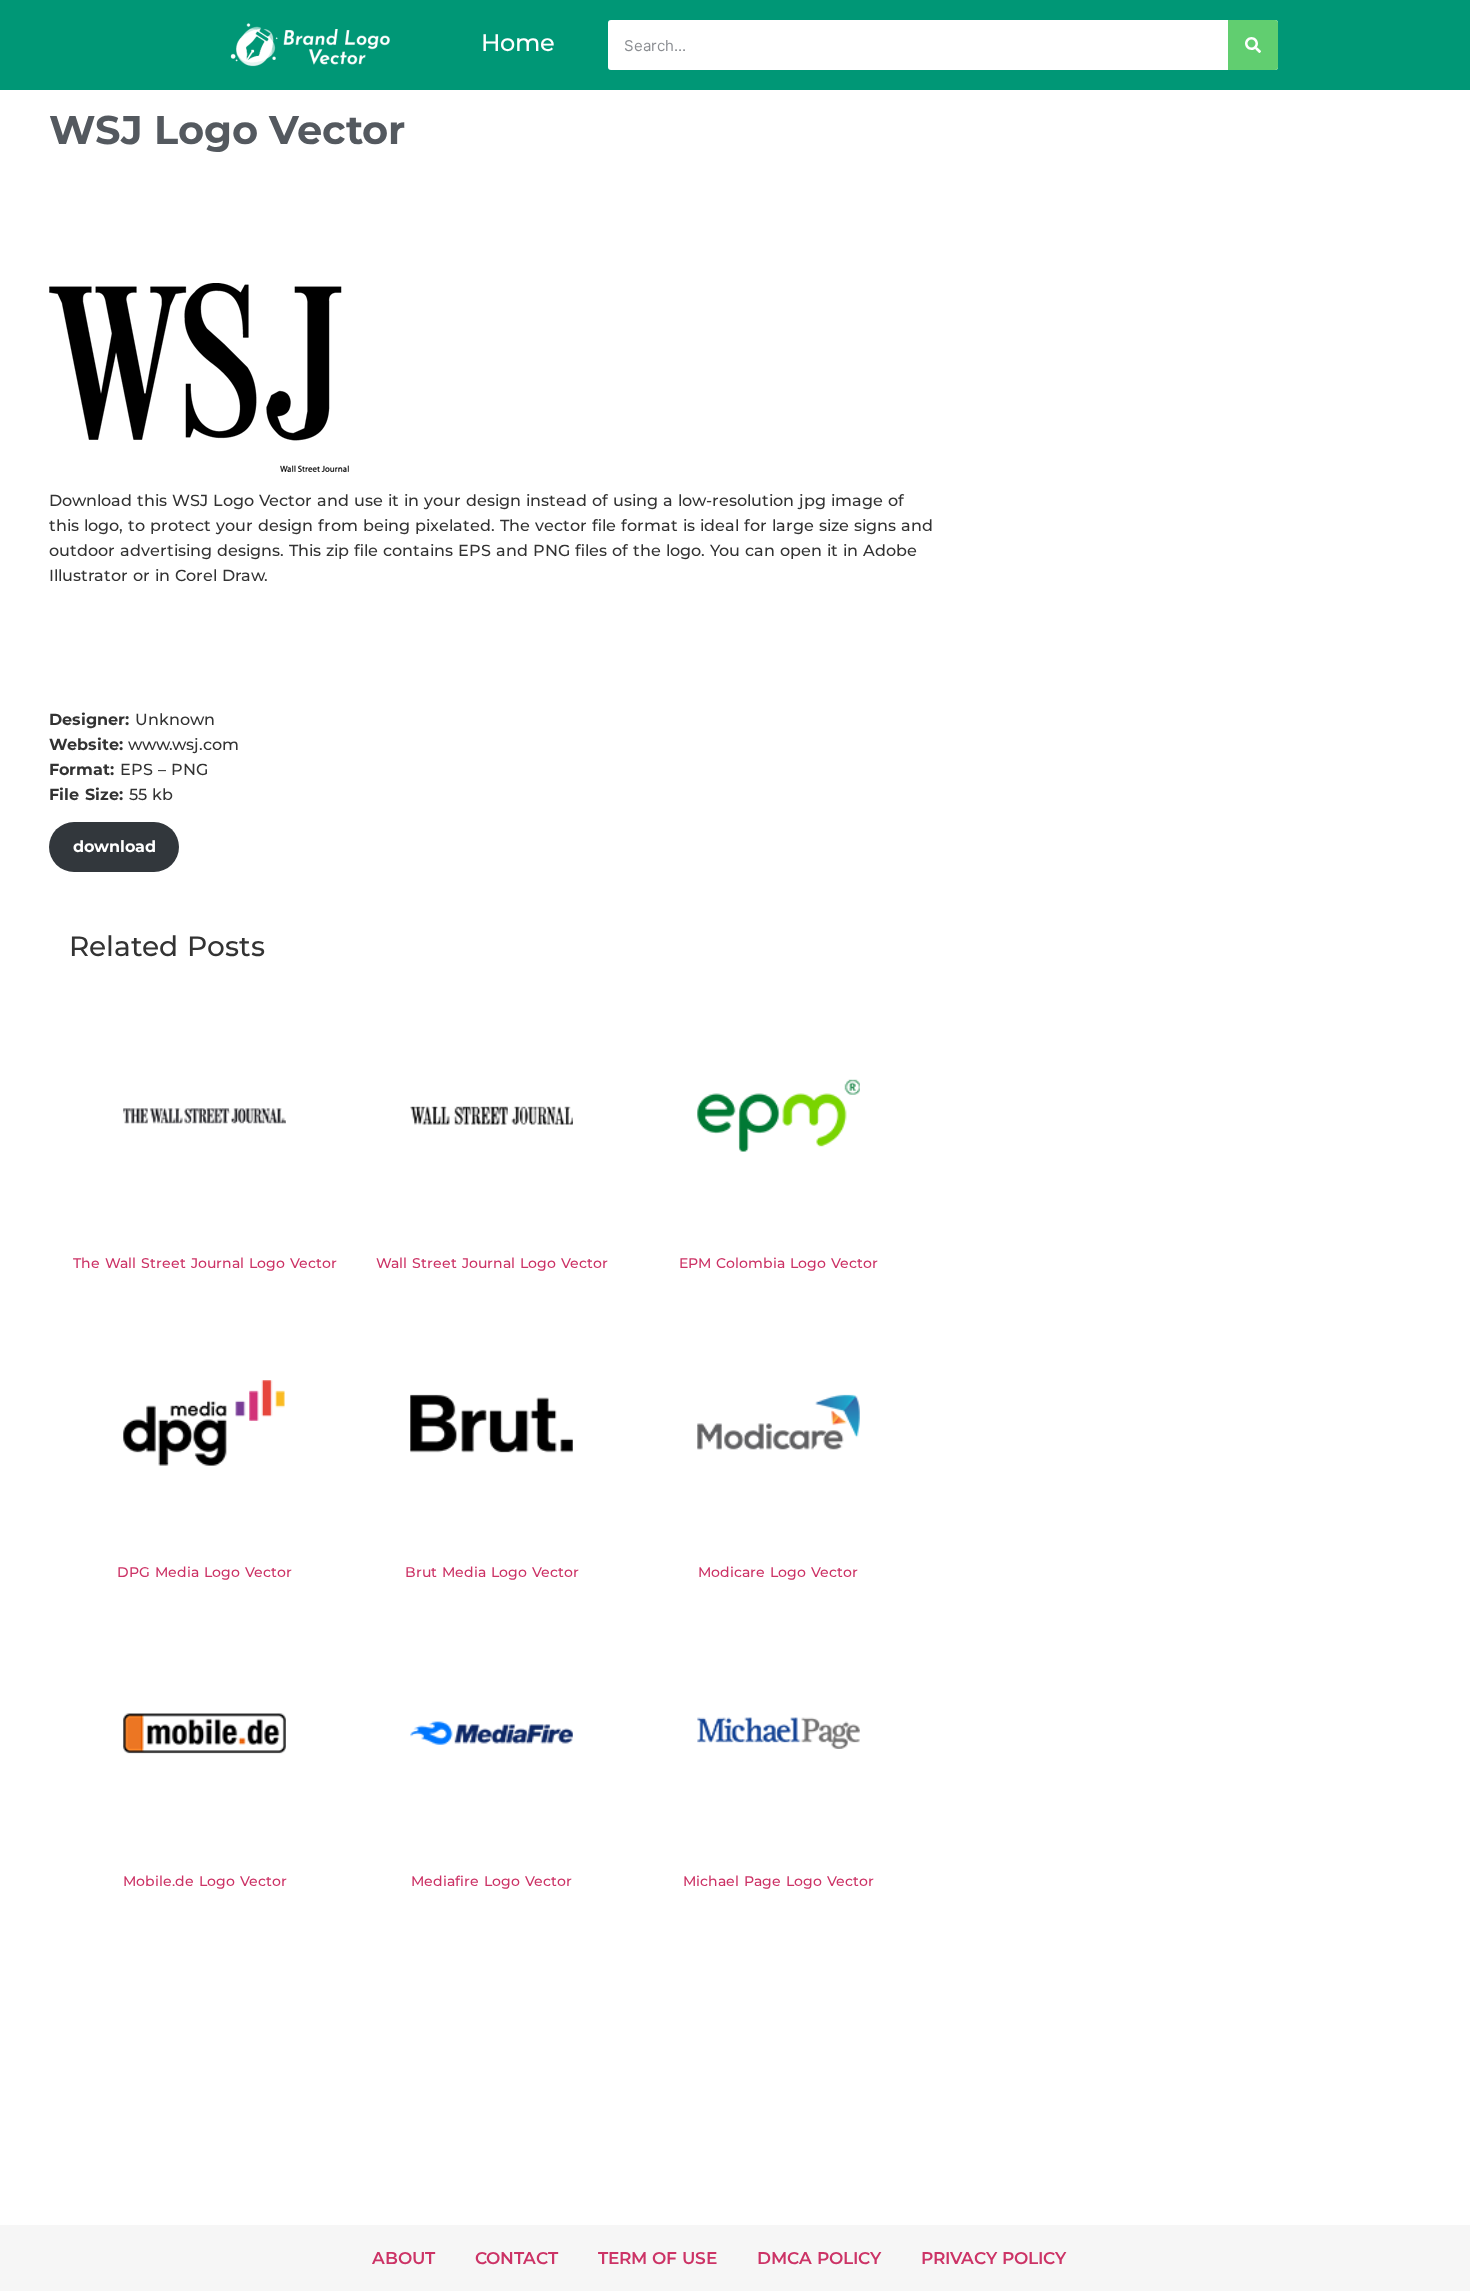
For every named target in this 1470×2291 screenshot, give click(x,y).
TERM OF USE (657, 2258)
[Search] (1253, 45)
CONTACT (516, 2258)
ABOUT (403, 2258)
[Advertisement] (413, 223)
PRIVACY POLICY (993, 2258)
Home (518, 42)
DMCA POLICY (819, 2258)
